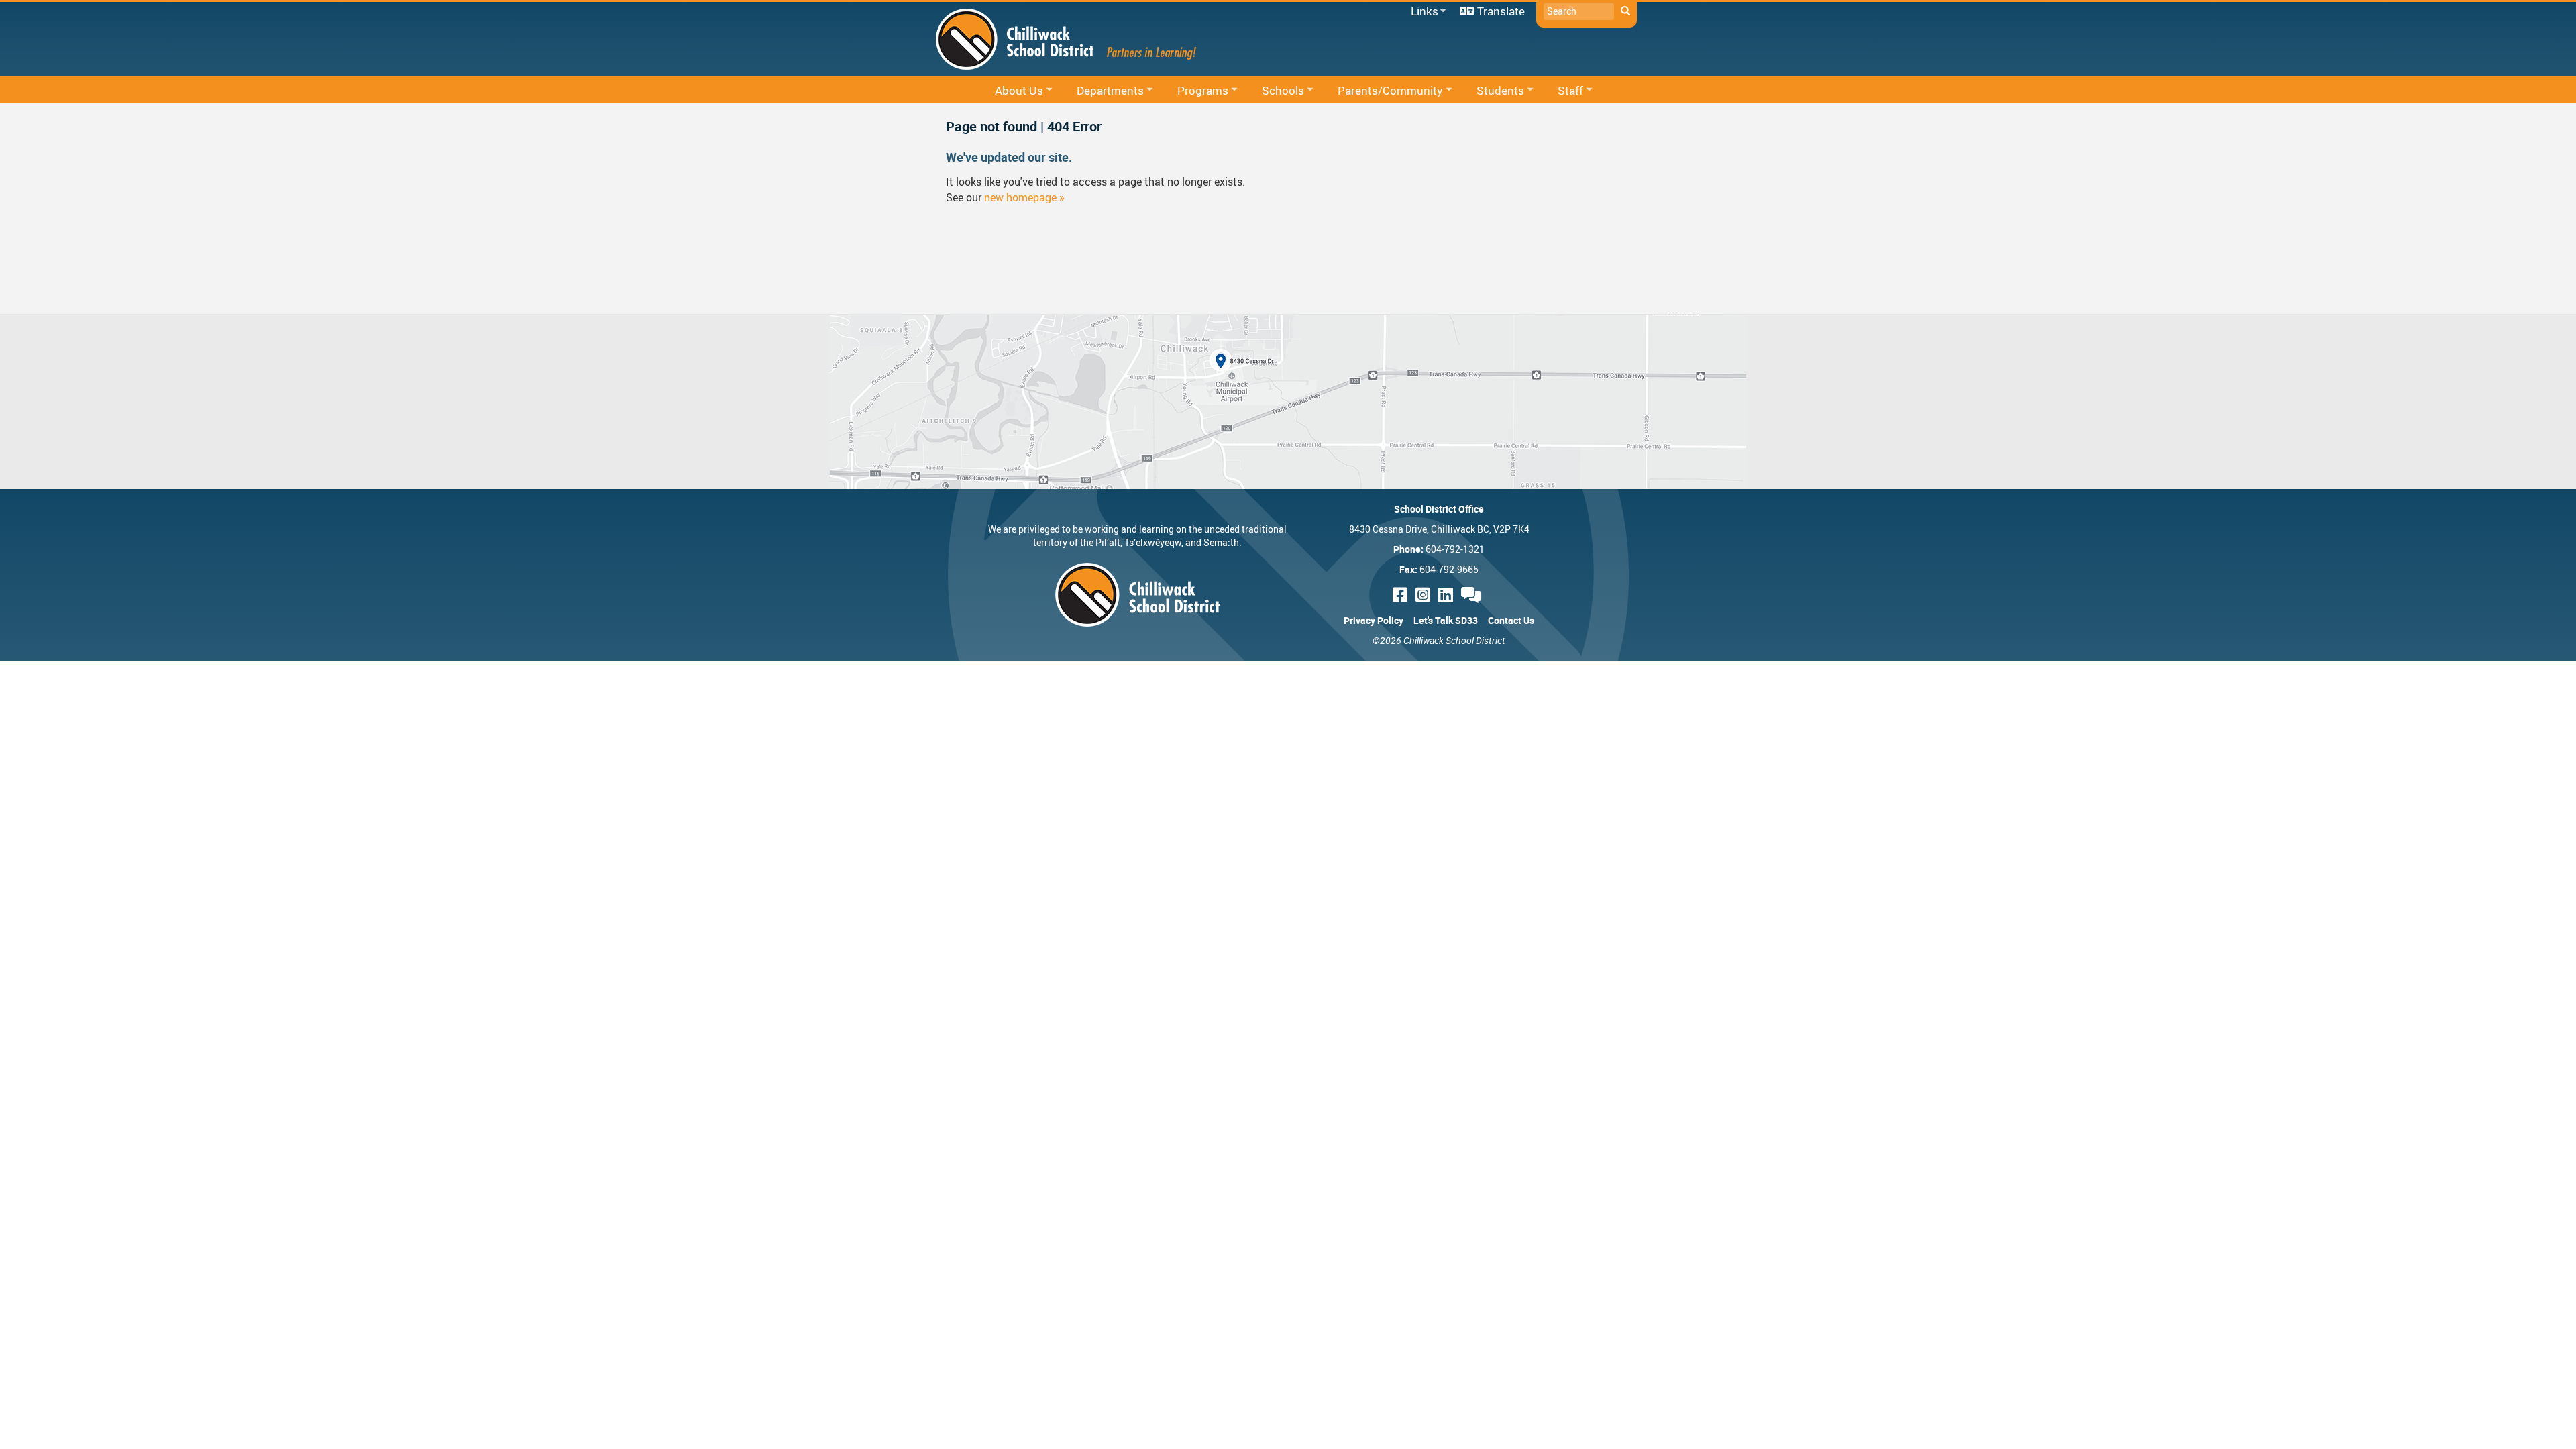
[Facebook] (1402, 595)
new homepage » (1024, 197)
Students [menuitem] (1492, 91)
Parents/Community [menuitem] (1382, 91)
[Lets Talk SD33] (1473, 595)
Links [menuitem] (1422, 12)
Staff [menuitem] (1562, 91)
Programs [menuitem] (1194, 91)
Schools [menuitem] (1274, 91)
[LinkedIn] (1448, 595)
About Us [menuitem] (1010, 91)
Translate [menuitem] (1501, 11)
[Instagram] (1425, 595)
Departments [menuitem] (1102, 91)
